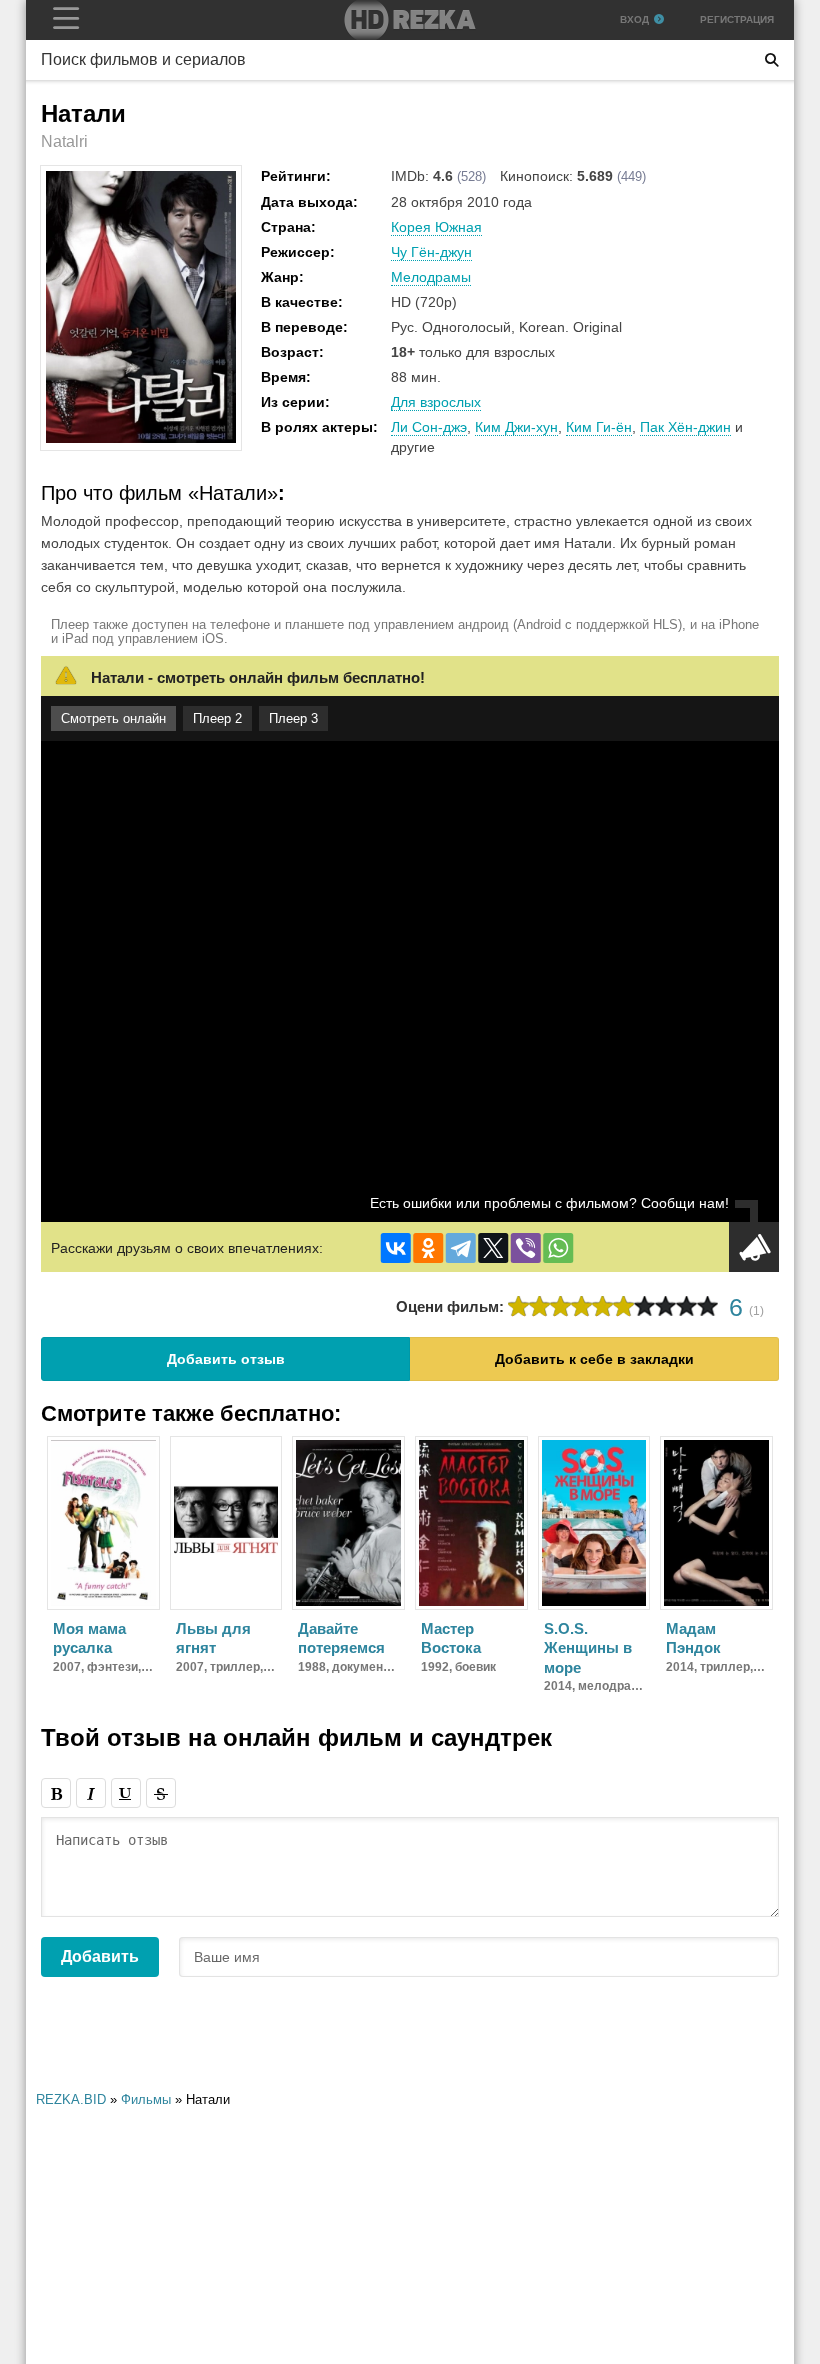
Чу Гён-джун (431, 252)
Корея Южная (436, 227)
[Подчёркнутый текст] (126, 1793)
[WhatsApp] (558, 1248)
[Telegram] (461, 1248)
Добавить (100, 1956)
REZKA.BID (71, 2099)
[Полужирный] (56, 1793)
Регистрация (737, 19)
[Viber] (526, 1248)
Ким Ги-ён (599, 427)
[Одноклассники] (428, 1248)
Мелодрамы (431, 277)
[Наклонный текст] (91, 1793)
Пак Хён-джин (685, 427)
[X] (493, 1248)
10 (707, 1306)
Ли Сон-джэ (429, 427)
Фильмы (146, 2099)
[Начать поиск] (772, 60)
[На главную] (410, 20)
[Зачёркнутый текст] (161, 1793)
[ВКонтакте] (396, 1248)
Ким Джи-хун (516, 427)
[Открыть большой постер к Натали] (141, 439)
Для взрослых (436, 402)
